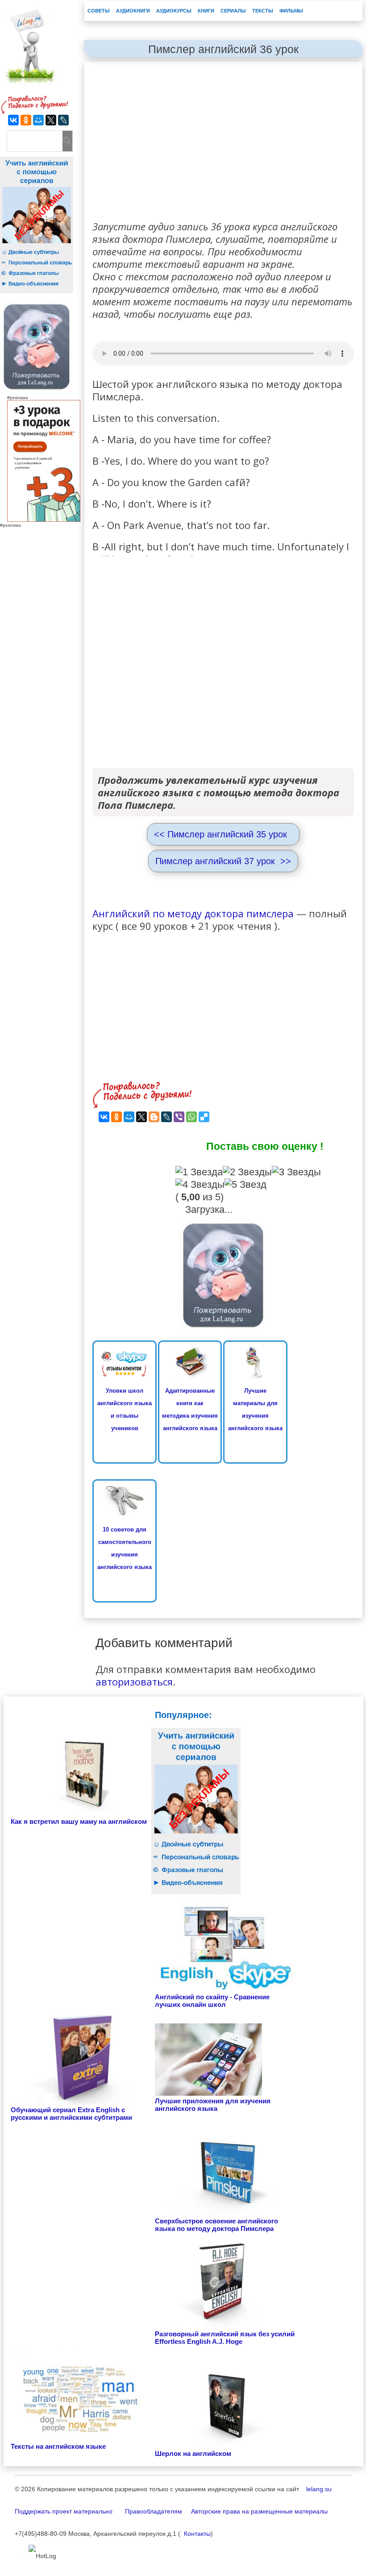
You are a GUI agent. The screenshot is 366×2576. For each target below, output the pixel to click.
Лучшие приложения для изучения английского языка (213, 2105)
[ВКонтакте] (13, 120)
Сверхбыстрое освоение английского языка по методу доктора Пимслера (216, 2225)
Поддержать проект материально (64, 2511)
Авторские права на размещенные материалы (256, 2511)
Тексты (263, 11)
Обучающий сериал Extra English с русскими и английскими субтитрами (71, 2114)
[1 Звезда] (199, 1172)
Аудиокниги (133, 11)
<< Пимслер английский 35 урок (223, 834)
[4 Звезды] (200, 1185)
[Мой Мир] (38, 120)
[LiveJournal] (63, 120)
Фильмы (291, 11)
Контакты (195, 2534)
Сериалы (233, 11)
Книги (206, 11)
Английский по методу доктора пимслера (193, 913)
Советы (99, 11)
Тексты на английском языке (58, 2446)
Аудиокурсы (174, 11)
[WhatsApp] (191, 1117)
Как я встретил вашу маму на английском (79, 1821)
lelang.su (316, 2489)
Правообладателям (148, 2511)
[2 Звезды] (247, 1172)
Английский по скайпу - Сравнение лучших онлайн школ (212, 2001)
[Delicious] (204, 1117)
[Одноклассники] (26, 120)
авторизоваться (134, 1681)
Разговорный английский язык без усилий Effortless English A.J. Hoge (225, 2338)
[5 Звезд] (245, 1185)
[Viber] (179, 1117)
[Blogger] (154, 1117)
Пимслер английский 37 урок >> (223, 861)
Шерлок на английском (193, 2453)
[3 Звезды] (296, 1172)
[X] (51, 120)
